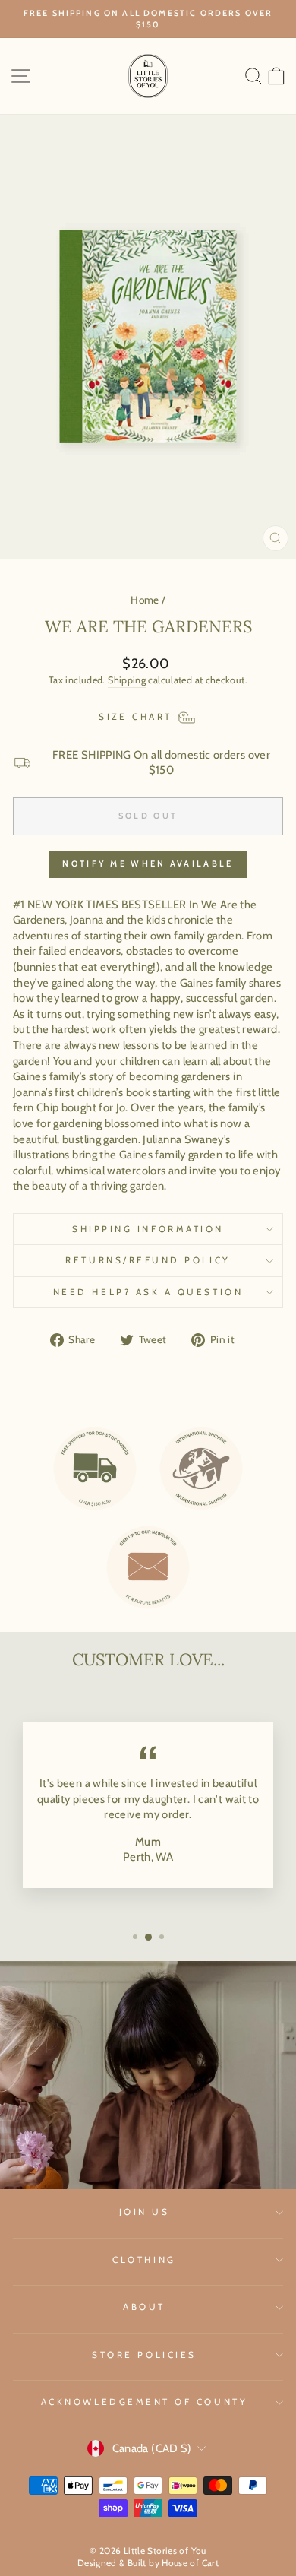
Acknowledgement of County (144, 2402)
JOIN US (145, 2212)
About (144, 2307)
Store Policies (144, 2355)
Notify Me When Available (148, 863)
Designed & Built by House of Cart (148, 2563)
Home (145, 600)
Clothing (144, 2260)
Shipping (127, 680)
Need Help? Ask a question (148, 1292)
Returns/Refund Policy (148, 1260)
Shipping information (148, 1229)
